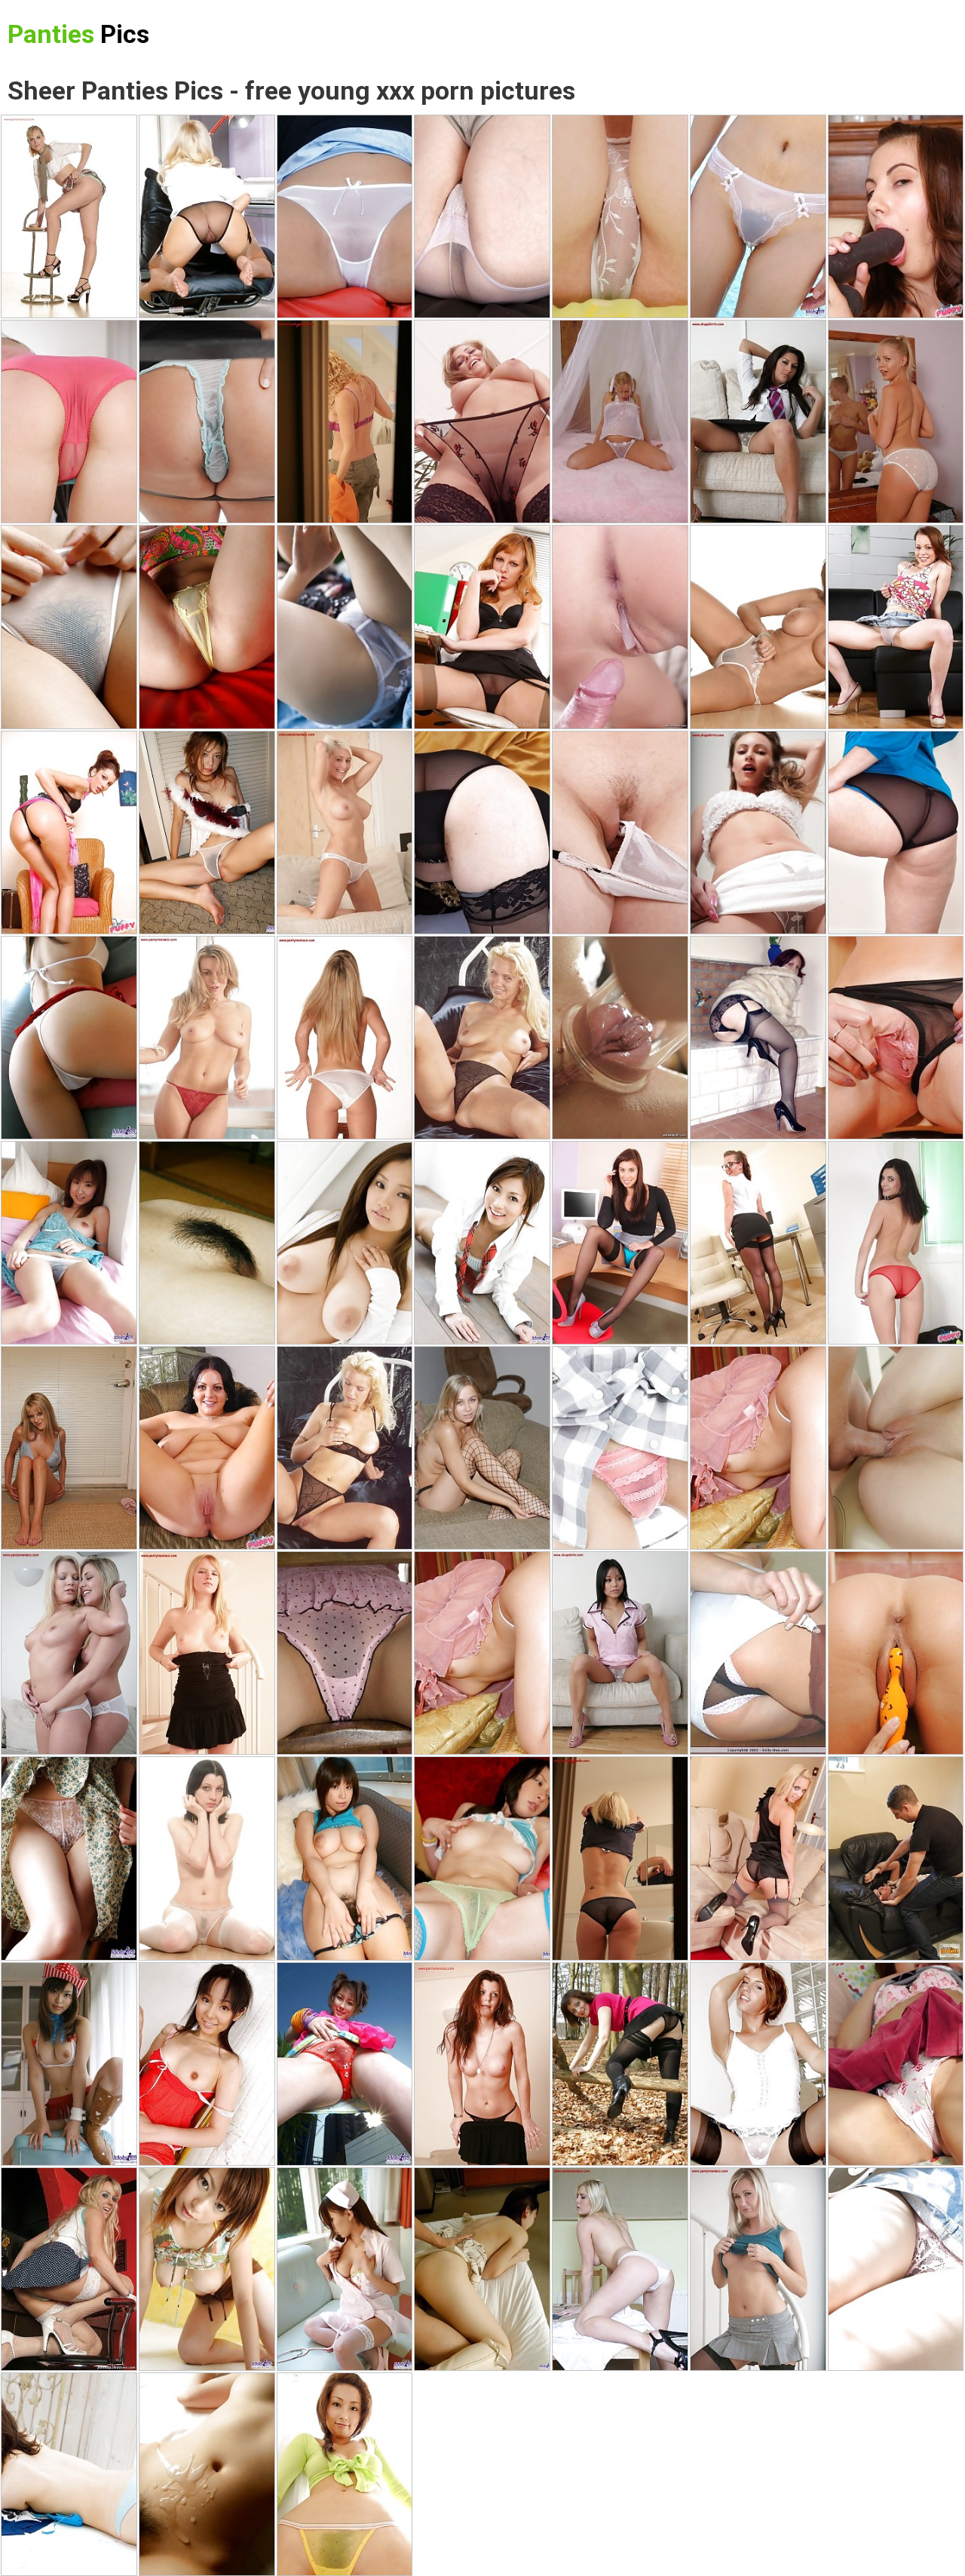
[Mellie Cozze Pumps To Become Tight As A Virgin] (69, 422)
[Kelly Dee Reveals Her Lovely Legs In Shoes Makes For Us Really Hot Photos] (758, 2064)
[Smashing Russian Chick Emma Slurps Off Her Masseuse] (896, 1448)
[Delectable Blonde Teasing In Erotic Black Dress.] (758, 1858)
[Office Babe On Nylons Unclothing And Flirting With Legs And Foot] (207, 216)
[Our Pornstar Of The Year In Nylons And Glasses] (758, 1243)
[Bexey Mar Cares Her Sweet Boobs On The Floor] (758, 422)
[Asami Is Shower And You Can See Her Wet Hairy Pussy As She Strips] (207, 2269)
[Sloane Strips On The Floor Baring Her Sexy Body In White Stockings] (207, 1858)
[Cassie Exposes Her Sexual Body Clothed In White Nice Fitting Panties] (345, 833)
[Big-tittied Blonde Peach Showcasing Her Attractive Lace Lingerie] (482, 1038)
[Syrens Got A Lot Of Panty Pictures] (69, 2269)
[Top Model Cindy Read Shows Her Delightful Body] (207, 1653)
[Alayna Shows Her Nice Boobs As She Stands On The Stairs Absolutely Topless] (758, 2269)
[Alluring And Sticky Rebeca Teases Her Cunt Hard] (620, 833)
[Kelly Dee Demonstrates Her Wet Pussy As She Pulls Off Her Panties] (758, 1653)
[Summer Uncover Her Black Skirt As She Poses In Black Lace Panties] (482, 2064)
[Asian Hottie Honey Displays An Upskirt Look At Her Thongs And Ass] (69, 1038)
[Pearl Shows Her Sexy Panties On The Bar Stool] (69, 216)
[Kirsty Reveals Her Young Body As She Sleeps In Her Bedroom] (620, 2064)
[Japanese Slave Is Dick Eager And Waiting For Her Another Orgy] (69, 1858)
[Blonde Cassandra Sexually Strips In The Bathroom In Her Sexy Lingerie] (345, 422)
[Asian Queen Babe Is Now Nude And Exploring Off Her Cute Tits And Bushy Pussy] (758, 216)
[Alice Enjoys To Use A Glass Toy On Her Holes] (620, 1038)
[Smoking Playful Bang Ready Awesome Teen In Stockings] (482, 422)
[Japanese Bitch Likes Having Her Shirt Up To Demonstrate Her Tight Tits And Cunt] (207, 1243)
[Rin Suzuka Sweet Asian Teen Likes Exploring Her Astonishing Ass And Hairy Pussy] (69, 627)
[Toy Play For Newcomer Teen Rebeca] (896, 627)
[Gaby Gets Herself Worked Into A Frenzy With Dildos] (896, 1243)
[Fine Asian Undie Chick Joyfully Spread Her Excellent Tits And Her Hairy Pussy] (345, 1653)
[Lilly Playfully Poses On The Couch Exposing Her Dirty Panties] (620, 1653)
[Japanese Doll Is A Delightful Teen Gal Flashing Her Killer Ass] (345, 2269)
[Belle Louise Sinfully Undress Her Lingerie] (345, 1038)
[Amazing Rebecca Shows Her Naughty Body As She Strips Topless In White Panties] (758, 627)
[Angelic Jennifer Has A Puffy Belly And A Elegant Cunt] (620, 216)
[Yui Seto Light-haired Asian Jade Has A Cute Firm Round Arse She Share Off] (207, 627)
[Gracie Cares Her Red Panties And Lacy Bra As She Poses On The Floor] (207, 1038)
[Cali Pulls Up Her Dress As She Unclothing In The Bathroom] (620, 1858)
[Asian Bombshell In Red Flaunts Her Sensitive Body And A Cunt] (345, 2064)
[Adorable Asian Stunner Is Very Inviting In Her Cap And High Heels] (69, 2064)
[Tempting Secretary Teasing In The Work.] (620, 1243)
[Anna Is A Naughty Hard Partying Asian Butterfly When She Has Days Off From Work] (69, 1243)
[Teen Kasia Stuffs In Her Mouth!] (482, 1448)
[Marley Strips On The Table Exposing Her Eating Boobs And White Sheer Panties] (620, 2269)
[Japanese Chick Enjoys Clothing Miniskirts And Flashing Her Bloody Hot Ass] (69, 2474)
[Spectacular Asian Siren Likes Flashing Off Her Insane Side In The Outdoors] (345, 627)
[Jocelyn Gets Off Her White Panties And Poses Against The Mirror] (896, 422)
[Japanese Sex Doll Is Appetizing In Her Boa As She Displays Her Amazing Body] (896, 2064)
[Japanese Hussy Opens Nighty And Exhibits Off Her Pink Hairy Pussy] (207, 833)
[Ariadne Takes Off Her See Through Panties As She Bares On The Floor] (896, 833)
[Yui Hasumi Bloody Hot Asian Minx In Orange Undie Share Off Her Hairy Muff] (207, 2064)
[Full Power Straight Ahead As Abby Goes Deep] (207, 422)
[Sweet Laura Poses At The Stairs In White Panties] (758, 833)
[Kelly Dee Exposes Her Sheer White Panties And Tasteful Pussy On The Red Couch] (345, 216)
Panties (78, 34)
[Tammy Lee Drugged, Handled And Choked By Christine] (896, 1858)
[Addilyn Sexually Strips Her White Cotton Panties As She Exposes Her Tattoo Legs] (482, 216)
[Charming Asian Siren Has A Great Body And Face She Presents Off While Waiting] (345, 2474)
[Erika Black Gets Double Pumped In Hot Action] (620, 627)
